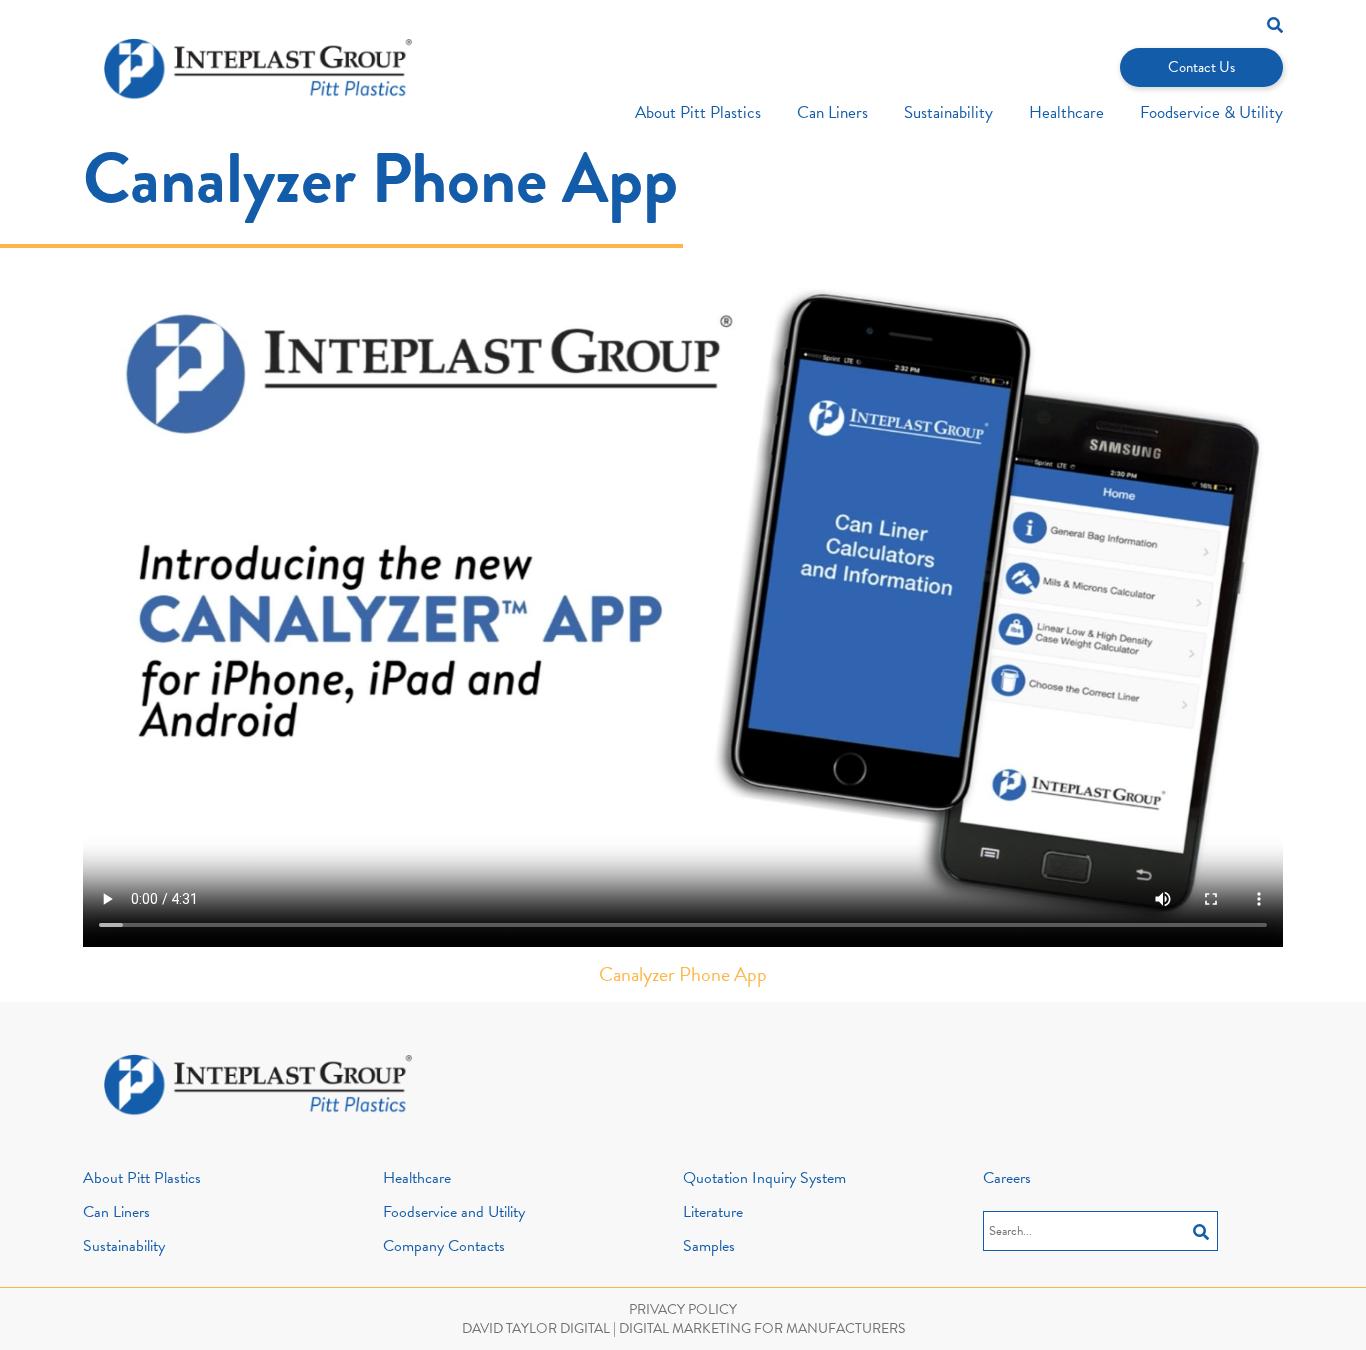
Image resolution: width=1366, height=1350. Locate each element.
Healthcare (1066, 112)
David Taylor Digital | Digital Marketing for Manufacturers (683, 1328)
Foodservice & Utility (1211, 112)
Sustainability (948, 112)
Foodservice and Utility (454, 1212)
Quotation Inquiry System (764, 1178)
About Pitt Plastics (698, 112)
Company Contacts (444, 1246)
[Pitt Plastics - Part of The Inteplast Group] (258, 69)
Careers (1007, 1178)
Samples (709, 1246)
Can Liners (832, 112)
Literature (713, 1212)
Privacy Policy (683, 1309)
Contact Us (1201, 67)
